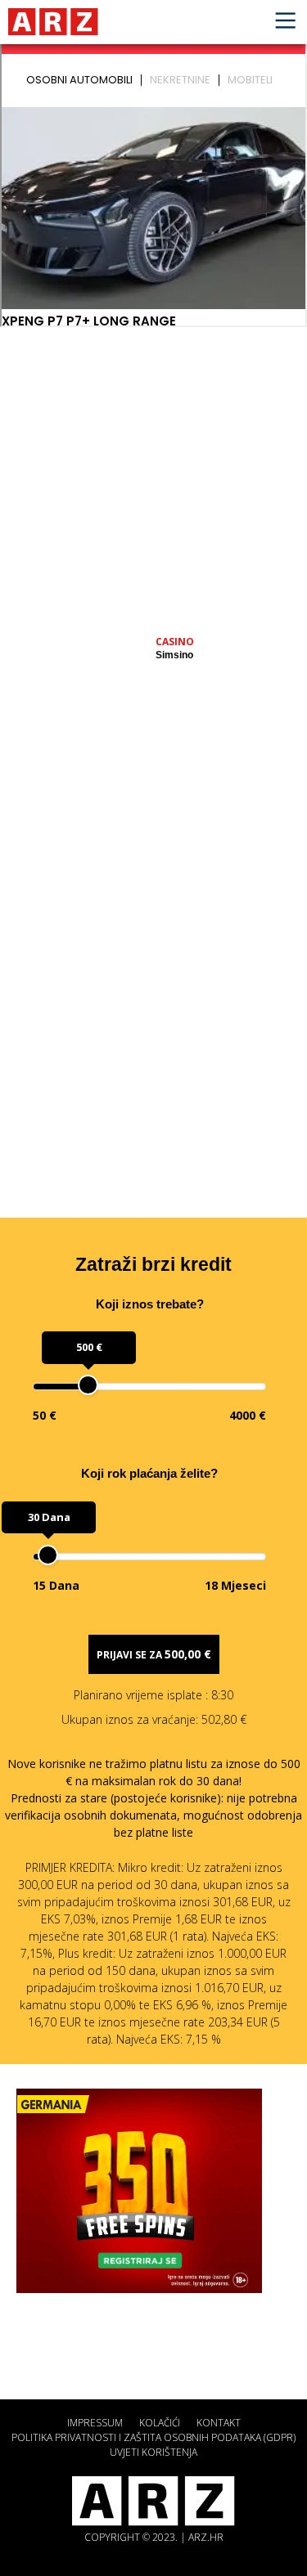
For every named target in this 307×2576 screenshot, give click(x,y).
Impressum (95, 2423)
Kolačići (160, 2423)
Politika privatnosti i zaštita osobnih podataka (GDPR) (153, 2437)
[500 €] (88, 1385)
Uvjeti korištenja (153, 2452)
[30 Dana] (48, 1555)
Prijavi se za (154, 1654)
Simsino (174, 655)
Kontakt (219, 2423)
